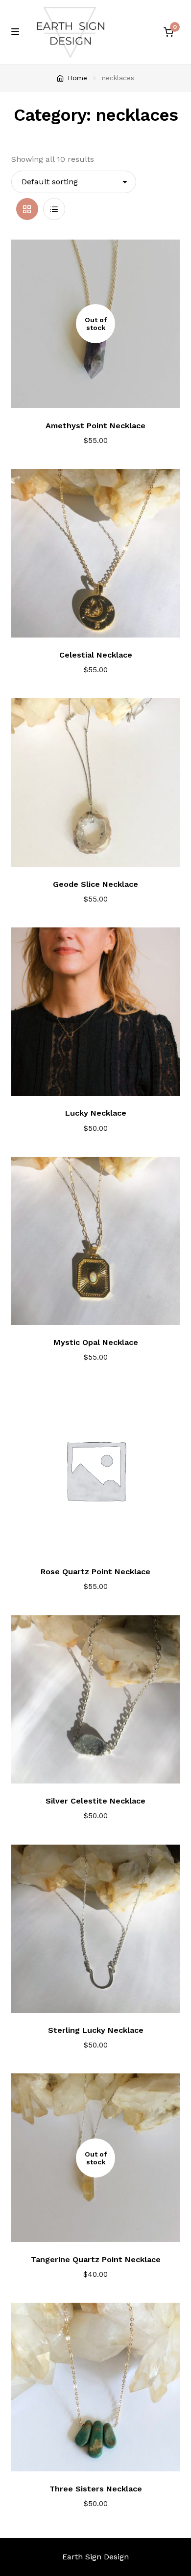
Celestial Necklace (96, 655)
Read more (102, 395)
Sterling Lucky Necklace (96, 2030)
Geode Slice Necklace (95, 884)
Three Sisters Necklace (96, 2489)
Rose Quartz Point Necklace (95, 1572)
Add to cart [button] (102, 624)
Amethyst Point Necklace (95, 426)
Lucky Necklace (96, 1113)
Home (77, 78)
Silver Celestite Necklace (95, 1801)
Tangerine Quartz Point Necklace (96, 2259)
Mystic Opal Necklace (96, 1342)
